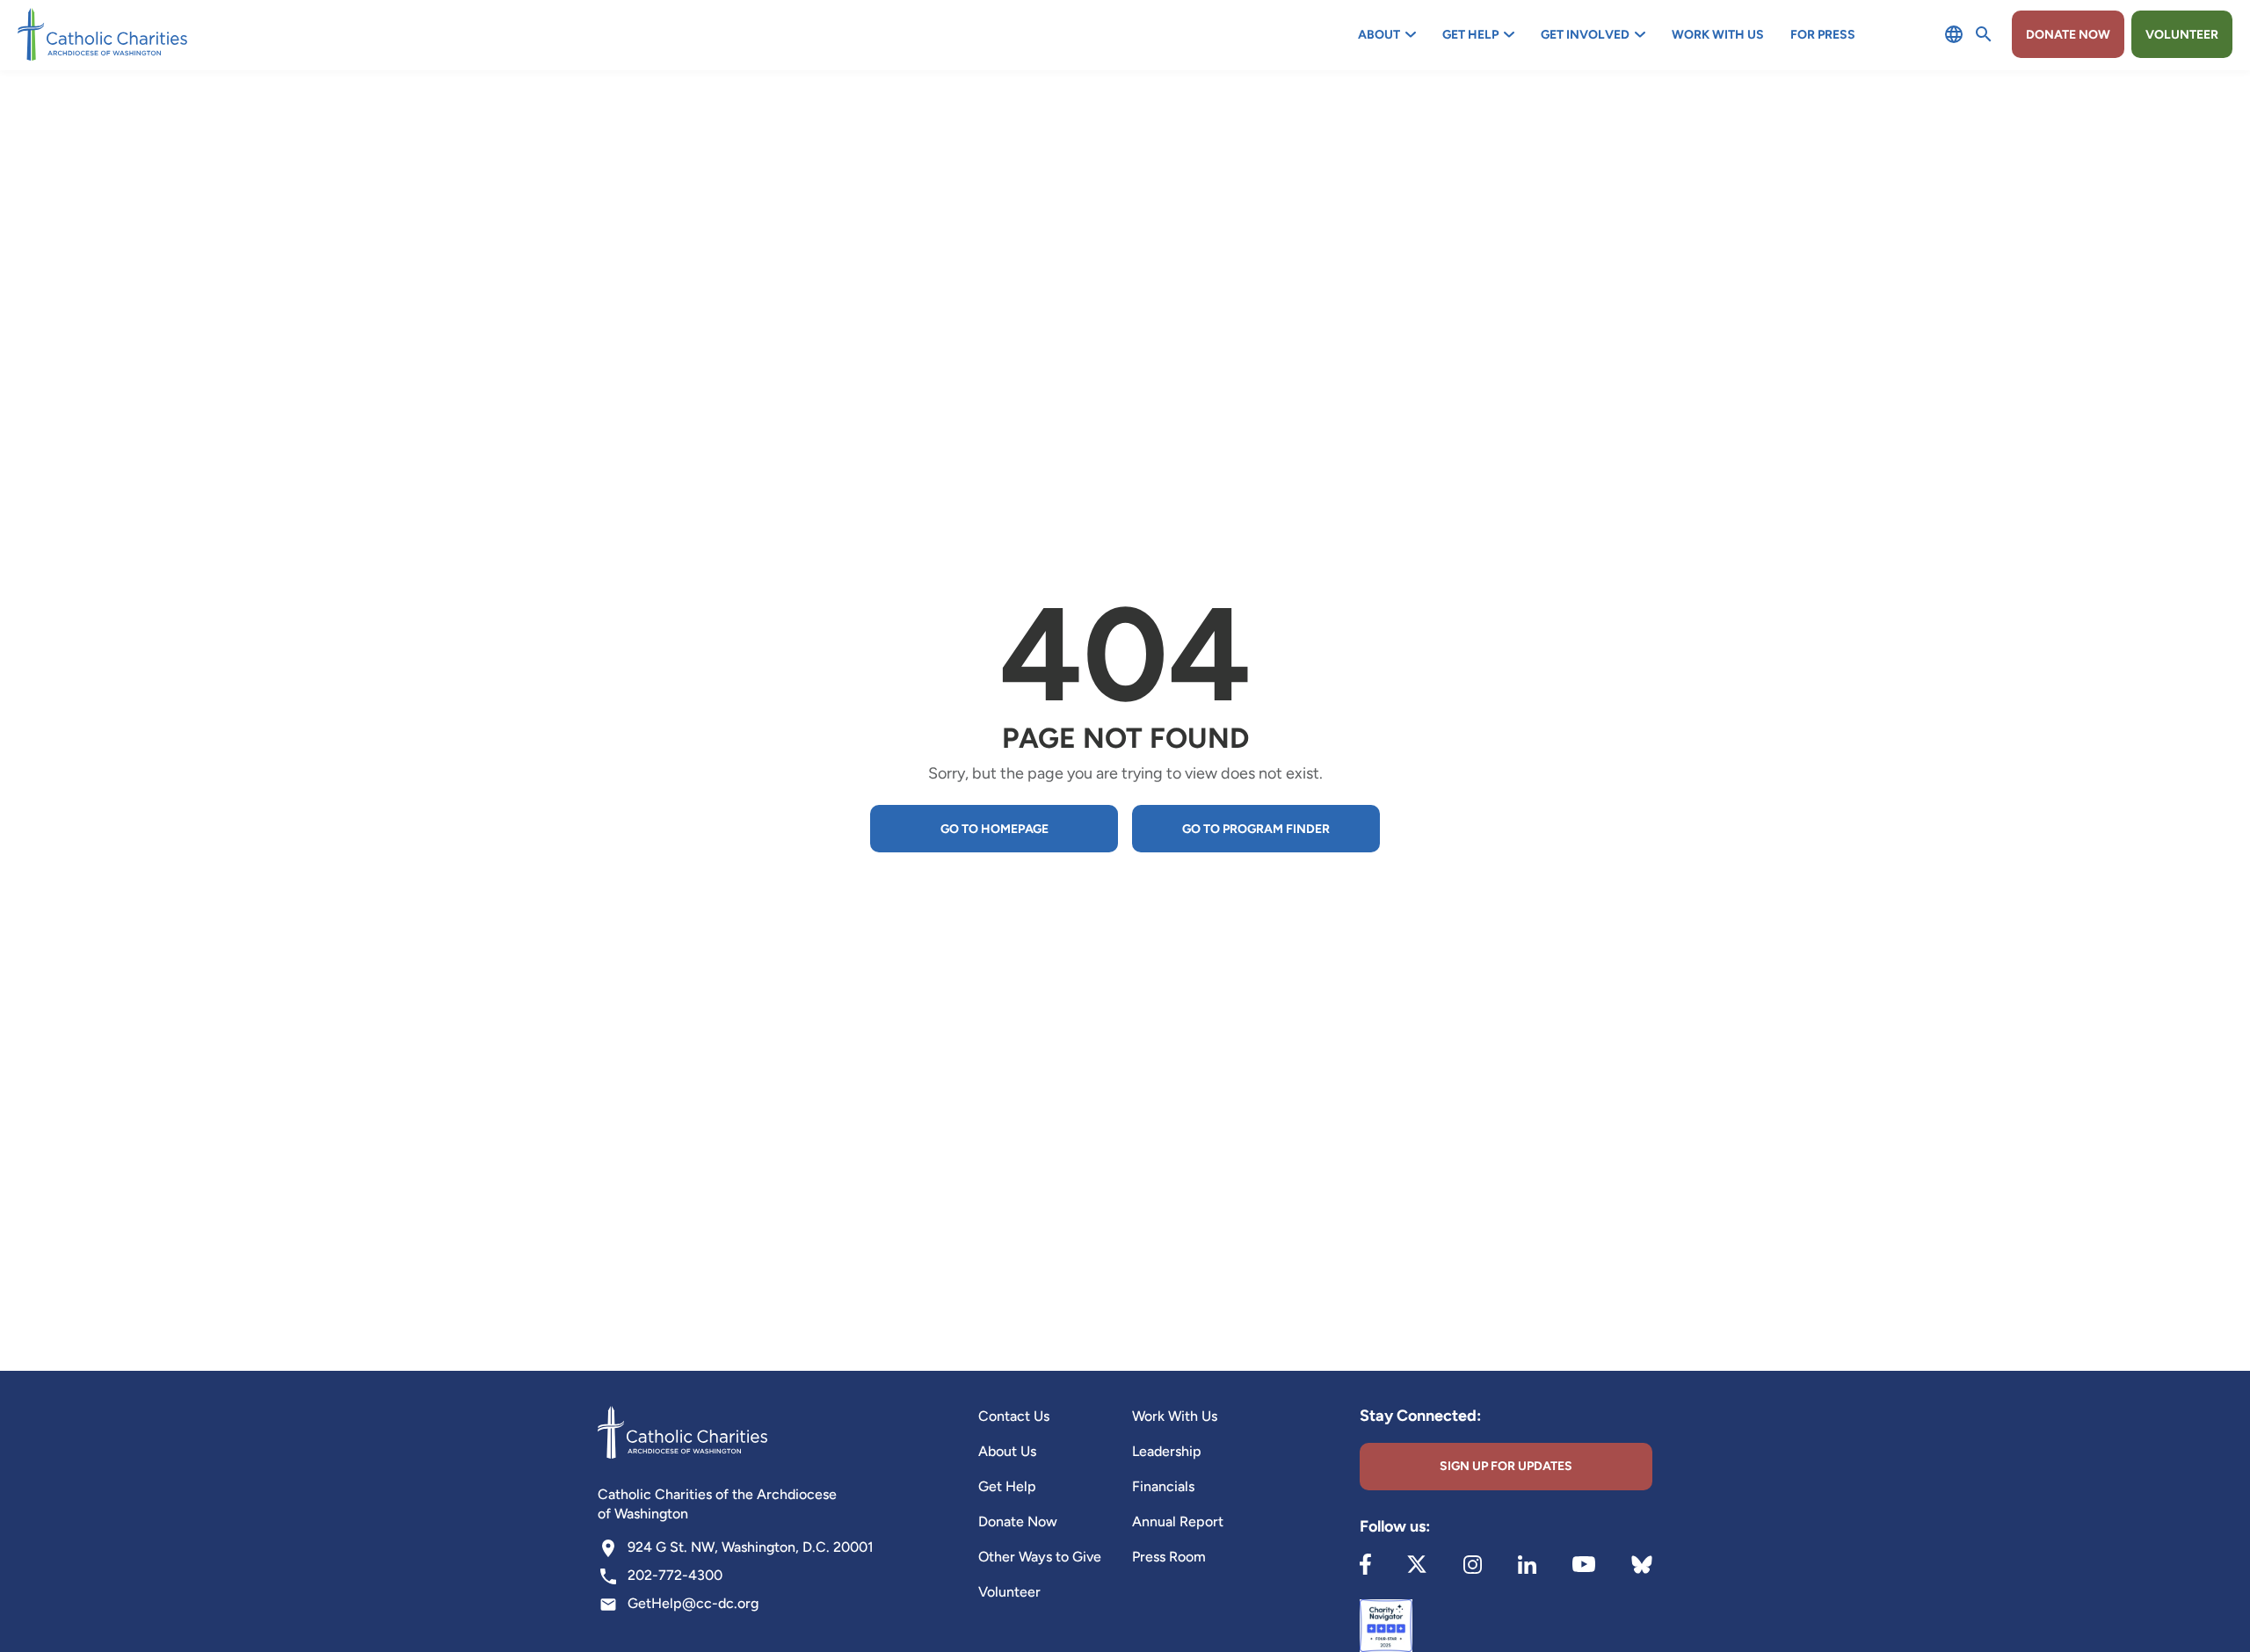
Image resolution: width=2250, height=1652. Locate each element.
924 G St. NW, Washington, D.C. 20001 (751, 1547)
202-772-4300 (675, 1575)
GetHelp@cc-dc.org (693, 1603)
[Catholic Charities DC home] (102, 34)
